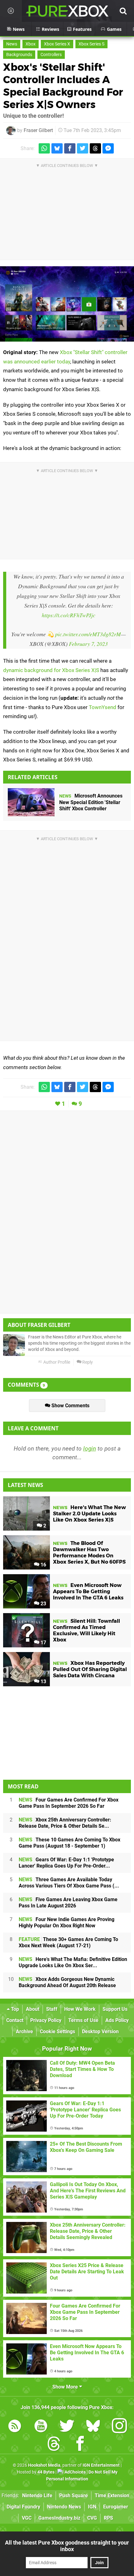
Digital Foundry (23, 2507)
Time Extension (112, 2495)
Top (14, 2009)
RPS (108, 2518)
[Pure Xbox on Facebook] (80, 2445)
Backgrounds (19, 55)
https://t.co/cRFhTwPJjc (69, 615)
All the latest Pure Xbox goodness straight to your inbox (67, 2546)
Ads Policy (117, 2020)
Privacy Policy (46, 2020)
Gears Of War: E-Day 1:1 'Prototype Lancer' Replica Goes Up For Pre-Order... (66, 1863)
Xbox (31, 44)
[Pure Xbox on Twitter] (67, 2427)
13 (43, 1681)
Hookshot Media (44, 2465)
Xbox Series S (91, 44)
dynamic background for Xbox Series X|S (51, 670)
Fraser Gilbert (38, 130)
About (33, 2009)
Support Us (115, 2009)
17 (43, 1643)
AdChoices (75, 2472)
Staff (52, 2009)
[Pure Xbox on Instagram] (119, 2427)
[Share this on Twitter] (83, 148)
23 (43, 1604)
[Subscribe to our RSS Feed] (15, 2427)
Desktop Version (100, 2031)
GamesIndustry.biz (59, 2518)
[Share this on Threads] (95, 148)
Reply (87, 1362)
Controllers (51, 55)
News (12, 44)
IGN (92, 2507)
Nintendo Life (37, 2495)
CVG (92, 2518)
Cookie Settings (57, 2031)
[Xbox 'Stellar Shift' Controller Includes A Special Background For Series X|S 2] (67, 304)
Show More (66, 2387)
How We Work (80, 2009)
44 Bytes (46, 2472)
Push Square (74, 2495)
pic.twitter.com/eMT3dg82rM (88, 634)
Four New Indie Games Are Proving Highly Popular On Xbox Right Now (67, 1923)
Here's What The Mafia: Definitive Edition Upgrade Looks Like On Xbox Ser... (73, 1962)
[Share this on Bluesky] (57, 148)
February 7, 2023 (88, 644)
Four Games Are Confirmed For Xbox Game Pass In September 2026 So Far (69, 1803)
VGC (27, 2518)
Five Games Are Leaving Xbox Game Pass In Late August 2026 (68, 1903)
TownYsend (103, 707)
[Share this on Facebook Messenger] (108, 148)
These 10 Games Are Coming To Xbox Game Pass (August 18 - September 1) (69, 1843)
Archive (24, 2031)
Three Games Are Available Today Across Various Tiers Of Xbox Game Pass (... (69, 1883)
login (90, 1449)
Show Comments (70, 1406)
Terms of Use (83, 2020)
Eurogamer (116, 2507)
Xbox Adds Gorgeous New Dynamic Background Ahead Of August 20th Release (67, 1982)
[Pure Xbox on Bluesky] (93, 2427)
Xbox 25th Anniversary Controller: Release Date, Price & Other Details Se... (65, 1823)
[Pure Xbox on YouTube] (41, 2427)
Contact (15, 2020)
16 (43, 1565)
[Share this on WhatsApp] (44, 148)
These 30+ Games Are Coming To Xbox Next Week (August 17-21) (68, 1942)
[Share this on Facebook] (70, 148)
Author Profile (56, 1362)
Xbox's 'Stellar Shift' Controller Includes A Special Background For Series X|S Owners (63, 86)
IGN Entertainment (101, 2465)
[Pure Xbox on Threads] (54, 2445)
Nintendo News (64, 2507)
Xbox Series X (57, 44)
